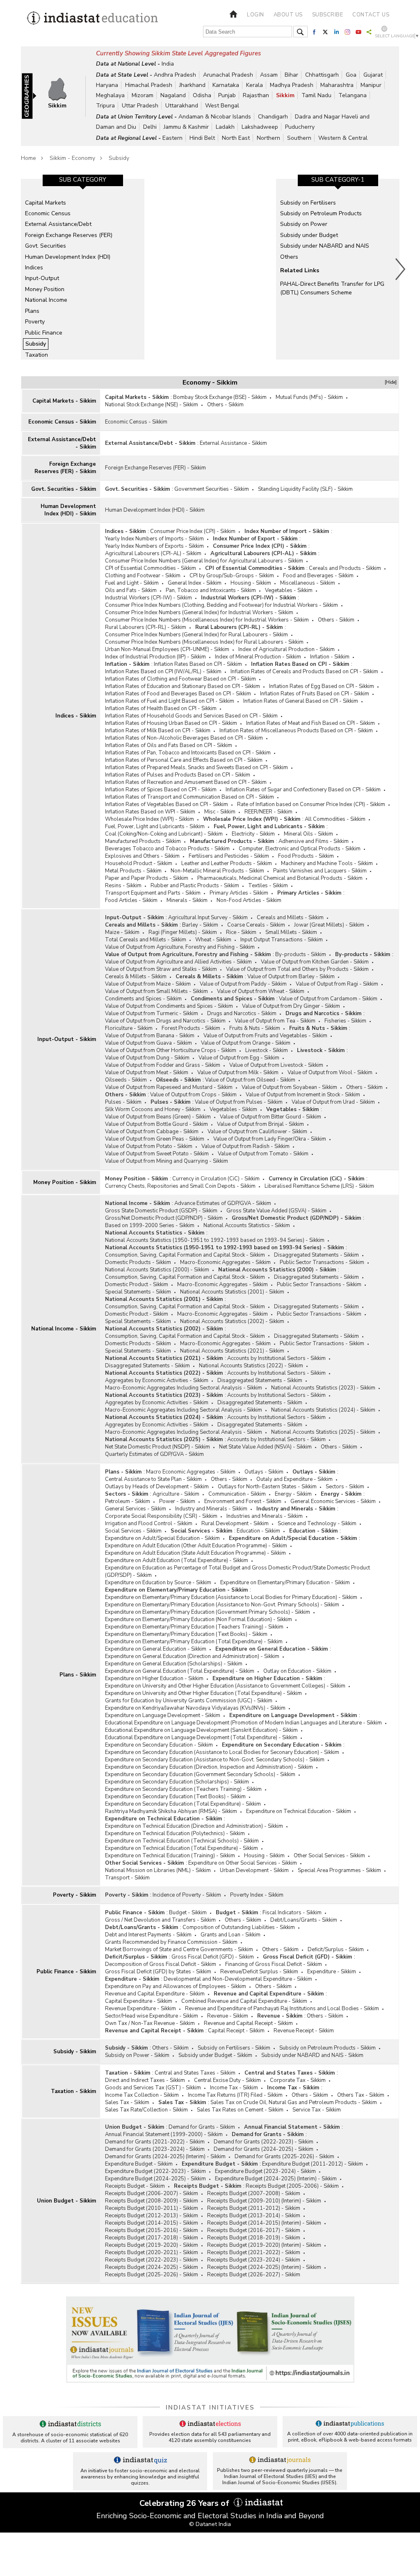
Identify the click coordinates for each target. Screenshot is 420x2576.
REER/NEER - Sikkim (268, 812)
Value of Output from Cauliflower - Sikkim (257, 1132)
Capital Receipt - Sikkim (236, 2031)
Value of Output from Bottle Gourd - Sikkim (156, 1124)
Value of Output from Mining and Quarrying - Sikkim (167, 1161)
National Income (46, 300)
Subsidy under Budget (309, 235)
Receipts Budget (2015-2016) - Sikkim (152, 2230)
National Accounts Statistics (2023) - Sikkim (323, 1388)
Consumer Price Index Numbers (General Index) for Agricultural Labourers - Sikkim (204, 561)
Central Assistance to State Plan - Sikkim (153, 1479)
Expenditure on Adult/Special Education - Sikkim (162, 1538)
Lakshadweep (260, 127)
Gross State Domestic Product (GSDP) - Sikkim (161, 1211)
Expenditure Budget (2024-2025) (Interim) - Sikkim (276, 2179)
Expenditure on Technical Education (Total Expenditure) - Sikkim (181, 1848)
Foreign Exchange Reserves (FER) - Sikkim (65, 468)
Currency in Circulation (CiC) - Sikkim (216, 1179)
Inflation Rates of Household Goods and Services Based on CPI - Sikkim (191, 716)
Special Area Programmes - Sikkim (339, 1870)
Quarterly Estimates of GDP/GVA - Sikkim (154, 1454)
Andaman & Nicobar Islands (215, 117)
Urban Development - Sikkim (254, 1870)
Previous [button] (17, 269)
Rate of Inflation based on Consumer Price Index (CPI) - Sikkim (311, 804)
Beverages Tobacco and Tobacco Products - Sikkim (167, 849)
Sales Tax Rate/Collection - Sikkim (146, 2110)
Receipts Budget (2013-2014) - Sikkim (254, 2216)
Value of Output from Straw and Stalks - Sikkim (161, 969)
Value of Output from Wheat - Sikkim (261, 991)
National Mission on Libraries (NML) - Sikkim (158, 1870)
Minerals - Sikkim (187, 900)
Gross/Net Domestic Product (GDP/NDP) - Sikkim (164, 1218)
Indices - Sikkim (76, 716)
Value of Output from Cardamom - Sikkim (328, 999)
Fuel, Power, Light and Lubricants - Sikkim (155, 827)
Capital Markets (46, 203)
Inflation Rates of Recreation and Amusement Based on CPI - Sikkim (186, 782)
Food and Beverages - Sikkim (318, 576)
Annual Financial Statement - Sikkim (292, 2127)
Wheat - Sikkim (213, 940)
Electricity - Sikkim (253, 834)
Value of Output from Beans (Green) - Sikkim (158, 1117)
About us (288, 15)
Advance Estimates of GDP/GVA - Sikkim (223, 1203)
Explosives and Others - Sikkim (142, 856)
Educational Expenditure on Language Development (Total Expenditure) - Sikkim (201, 1738)
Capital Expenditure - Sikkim (139, 2001)
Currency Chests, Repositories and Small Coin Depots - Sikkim (180, 1186)
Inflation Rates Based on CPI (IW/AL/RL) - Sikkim (163, 672)
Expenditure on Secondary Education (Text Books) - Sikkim (175, 1797)
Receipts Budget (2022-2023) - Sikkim (152, 2260)
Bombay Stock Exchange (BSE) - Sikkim (220, 397)
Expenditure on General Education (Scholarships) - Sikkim (174, 1664)
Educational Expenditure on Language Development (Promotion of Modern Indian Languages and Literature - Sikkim (243, 1723)
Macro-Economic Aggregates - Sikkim (225, 1262)
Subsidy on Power (304, 224)
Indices (34, 268)
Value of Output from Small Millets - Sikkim (156, 991)
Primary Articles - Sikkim (239, 893)
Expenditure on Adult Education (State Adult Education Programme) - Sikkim (195, 1553)
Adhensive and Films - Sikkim (314, 841)
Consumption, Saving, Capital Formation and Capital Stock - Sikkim (185, 1255)
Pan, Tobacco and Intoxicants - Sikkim (211, 590)
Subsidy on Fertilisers (308, 203)
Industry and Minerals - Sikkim (211, 1509)
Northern (268, 138)
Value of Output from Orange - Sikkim (246, 1043)
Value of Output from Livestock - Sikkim (276, 1065)
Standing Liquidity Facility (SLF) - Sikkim (305, 489)
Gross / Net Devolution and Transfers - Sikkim (160, 1920)
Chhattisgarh (322, 75)
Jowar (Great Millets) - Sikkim (329, 925)
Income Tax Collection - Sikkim (142, 2095)
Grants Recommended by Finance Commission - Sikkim (171, 1942)
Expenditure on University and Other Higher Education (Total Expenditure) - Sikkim (203, 1693)
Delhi (150, 127)
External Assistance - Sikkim (233, 443)
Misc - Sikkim (220, 812)
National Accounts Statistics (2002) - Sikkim (232, 1321)
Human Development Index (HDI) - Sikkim (68, 510)
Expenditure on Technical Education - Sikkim (299, 1811)
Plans (32, 311)
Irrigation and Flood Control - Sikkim (149, 1524)
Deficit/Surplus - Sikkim (336, 1950)
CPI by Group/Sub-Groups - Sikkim (232, 576)
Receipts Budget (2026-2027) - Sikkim (254, 2275)
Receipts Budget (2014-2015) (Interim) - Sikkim (264, 2223)
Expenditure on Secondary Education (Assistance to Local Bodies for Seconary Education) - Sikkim (222, 1752)
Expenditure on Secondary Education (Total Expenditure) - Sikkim (183, 1804)
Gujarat (373, 75)
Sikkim (285, 95)
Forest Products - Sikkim (191, 1028)
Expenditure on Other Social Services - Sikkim (243, 1863)
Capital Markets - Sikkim (64, 401)
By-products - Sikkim (301, 954)
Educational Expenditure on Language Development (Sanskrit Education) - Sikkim (201, 1730)
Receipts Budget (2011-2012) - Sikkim (254, 2208)
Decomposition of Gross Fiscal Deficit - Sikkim (161, 1964)
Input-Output (42, 278)
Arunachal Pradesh (228, 75)
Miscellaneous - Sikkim (308, 583)
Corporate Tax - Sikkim (298, 2080)
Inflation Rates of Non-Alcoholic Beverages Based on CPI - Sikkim (184, 738)
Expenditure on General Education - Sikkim (156, 1649)
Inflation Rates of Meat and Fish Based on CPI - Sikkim (310, 723)
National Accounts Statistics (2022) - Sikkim (251, 1366)
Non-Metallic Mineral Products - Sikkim (217, 871)
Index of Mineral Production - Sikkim (258, 657)
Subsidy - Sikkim (75, 2052)
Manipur (371, 85)
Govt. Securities (46, 246)
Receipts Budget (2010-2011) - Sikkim (152, 2208)
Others (289, 257)
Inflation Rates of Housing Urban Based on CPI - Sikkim (171, 723)
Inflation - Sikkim (330, 657)
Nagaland (173, 95)
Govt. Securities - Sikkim (64, 489)
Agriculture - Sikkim (176, 1494)
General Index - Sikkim (195, 583)
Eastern (172, 138)
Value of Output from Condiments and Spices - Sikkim (169, 1006)
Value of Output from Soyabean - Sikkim (289, 1087)
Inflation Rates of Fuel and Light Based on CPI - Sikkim (170, 701)
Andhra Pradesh (175, 75)
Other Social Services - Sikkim (329, 1856)
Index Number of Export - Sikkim (255, 539)
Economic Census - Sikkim (62, 422)
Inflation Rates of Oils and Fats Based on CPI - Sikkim (169, 745)
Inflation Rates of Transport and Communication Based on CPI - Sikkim (189, 797)
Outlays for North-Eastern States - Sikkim (267, 1487)
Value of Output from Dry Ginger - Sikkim (291, 1006)
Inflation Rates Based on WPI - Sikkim (150, 812)
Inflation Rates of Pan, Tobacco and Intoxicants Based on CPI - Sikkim (188, 753)
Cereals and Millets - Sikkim (290, 918)
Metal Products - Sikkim (133, 871)
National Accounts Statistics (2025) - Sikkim (323, 1432)
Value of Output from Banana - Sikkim (150, 1036)
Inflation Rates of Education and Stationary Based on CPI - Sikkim (183, 686)
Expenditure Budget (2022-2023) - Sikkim (155, 2171)
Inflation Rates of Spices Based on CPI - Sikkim (161, 790)
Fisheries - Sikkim (345, 1021)
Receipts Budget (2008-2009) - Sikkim (152, 2201)
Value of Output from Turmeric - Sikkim (152, 1014)
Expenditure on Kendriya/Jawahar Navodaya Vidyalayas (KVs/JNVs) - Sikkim (195, 1708)
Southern (299, 138)
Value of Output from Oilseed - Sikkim (250, 1080)
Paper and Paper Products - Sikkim (147, 878)
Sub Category (83, 180)
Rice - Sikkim (241, 932)
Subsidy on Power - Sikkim (137, 2055)
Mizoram (143, 95)
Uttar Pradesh (140, 106)
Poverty (35, 322)
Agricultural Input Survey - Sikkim (208, 918)
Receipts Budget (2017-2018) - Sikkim (152, 2238)
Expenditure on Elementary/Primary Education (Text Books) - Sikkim (186, 1634)
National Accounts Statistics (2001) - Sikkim (232, 1292)
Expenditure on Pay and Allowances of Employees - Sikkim (176, 1986)
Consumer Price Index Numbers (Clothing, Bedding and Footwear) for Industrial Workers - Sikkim (221, 605)
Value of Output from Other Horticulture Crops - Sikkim (171, 1050)
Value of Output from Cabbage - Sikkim (152, 1132)
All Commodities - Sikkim (335, 819)
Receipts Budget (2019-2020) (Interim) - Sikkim (264, 2245)
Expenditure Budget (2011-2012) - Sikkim (313, 2164)
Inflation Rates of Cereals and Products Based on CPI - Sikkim (304, 672)
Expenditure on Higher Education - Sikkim (154, 1679)
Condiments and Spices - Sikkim (143, 999)
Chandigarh (273, 117)
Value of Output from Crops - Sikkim (193, 1095)
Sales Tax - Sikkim (127, 2102)
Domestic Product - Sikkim (137, 1285)
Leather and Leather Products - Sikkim (227, 863)
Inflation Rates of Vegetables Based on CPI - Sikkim (167, 804)
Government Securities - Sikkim (212, 489)
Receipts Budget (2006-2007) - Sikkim (152, 2193)
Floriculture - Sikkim (129, 1028)
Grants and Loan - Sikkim (231, 1935)
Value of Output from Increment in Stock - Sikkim (303, 1095)
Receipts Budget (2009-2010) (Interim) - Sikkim (264, 2201)
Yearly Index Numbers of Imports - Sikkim (154, 539)
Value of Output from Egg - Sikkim (239, 1058)
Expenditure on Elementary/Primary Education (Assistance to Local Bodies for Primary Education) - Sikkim (231, 1597)
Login (256, 15)
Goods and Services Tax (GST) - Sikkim (153, 2088)
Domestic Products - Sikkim (138, 1262)
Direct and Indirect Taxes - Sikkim (145, 2080)
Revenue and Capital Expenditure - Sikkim (155, 1994)
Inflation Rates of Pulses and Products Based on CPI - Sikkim (178, 775)
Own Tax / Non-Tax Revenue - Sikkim (150, 2023)
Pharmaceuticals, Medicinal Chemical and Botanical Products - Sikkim (280, 878)
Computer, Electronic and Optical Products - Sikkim (300, 849)
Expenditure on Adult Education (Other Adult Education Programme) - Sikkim (196, 1546)
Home (29, 158)
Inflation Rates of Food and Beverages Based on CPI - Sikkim (178, 694)
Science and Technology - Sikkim (317, 1524)
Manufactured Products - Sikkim (143, 841)
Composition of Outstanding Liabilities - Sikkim (239, 1927)
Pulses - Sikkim (123, 1102)
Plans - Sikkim (78, 1675)
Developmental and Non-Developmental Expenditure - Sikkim (238, 1979)
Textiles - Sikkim (268, 886)
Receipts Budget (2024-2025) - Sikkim (152, 2267)
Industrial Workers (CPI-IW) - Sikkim (148, 598)
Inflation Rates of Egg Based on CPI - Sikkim (322, 686)
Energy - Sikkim (293, 1494)
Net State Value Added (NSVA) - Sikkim (265, 1447)
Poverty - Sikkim (74, 1895)
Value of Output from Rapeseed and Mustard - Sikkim (169, 1087)
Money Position (45, 289)
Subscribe (328, 15)
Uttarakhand (182, 106)
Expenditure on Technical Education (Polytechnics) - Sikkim (175, 1833)
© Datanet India (210, 2524)
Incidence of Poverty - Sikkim (187, 1895)
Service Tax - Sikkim (317, 2110)
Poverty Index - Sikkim (257, 1895)
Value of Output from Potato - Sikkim (149, 1146)
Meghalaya (110, 95)
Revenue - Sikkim (228, 2016)
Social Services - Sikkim (133, 1531)
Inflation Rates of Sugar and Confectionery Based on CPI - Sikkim (303, 790)
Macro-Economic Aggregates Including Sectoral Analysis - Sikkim (184, 1388)
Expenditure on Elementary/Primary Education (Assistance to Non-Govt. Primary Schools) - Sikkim (222, 1605)
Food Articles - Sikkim (131, 900)
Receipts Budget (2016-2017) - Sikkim (254, 2230)
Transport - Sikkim (127, 1878)
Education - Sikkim (258, 1531)
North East (236, 138)
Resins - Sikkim (123, 886)
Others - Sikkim (225, 405)
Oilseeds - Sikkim (126, 1080)
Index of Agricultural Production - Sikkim (286, 649)
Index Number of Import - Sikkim (287, 531)
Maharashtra (337, 85)
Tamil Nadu (316, 95)
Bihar (291, 75)
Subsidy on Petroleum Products (321, 213)
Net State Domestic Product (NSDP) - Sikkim (157, 1447)
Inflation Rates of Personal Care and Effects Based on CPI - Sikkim (184, 760)
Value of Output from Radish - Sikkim (245, 1146)
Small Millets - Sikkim (291, 932)
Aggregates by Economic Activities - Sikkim (157, 1380)
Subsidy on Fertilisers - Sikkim (234, 2048)
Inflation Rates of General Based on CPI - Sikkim (301, 701)
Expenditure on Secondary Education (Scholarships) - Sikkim (177, 1782)
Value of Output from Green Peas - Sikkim (155, 1139)
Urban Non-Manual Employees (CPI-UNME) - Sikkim (167, 649)
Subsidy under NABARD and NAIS (325, 246)
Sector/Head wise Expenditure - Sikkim (152, 2016)
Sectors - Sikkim (345, 1487)
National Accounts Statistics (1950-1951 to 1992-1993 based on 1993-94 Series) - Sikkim (215, 1240)
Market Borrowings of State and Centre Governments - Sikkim (179, 1950)
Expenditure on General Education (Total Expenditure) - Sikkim (180, 1671)
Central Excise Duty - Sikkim (227, 2080)
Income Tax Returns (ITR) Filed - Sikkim (235, 2095)
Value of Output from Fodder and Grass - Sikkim (163, 1065)
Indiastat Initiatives (210, 2407)
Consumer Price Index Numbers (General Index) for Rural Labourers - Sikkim (196, 635)
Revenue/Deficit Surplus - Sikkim (259, 1972)
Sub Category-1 (338, 180)
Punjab (227, 95)
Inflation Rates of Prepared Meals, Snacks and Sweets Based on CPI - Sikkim (196, 768)
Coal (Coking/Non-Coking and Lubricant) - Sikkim (164, 834)
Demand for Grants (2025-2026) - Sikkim (284, 2157)
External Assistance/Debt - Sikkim (62, 443)
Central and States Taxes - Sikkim (195, 2073)
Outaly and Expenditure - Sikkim (294, 1479)
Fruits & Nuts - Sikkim (255, 1028)
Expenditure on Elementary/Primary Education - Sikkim (285, 1583)
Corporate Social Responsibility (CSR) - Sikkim (161, 1516)
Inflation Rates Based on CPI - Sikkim (198, 664)
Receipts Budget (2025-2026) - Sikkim (152, 2275)
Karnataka (226, 85)
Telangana (353, 95)
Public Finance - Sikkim (66, 1972)
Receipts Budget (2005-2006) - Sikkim (292, 2186)
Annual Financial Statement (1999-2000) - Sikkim (164, 2134)
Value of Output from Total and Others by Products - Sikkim (297, 969)
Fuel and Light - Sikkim (132, 583)
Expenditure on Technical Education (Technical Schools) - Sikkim (182, 1841)
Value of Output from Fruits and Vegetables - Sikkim (265, 1036)
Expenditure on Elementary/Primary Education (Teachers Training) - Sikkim (194, 1627)
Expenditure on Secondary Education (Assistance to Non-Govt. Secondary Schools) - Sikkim (215, 1760)
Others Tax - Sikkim (361, 2095)
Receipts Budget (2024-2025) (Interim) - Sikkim (264, 2267)
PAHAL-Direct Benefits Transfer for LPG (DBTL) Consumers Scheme (332, 288)
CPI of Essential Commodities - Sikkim (151, 568)
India (168, 64)
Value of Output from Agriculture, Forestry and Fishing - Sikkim (180, 947)
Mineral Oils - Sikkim (308, 834)
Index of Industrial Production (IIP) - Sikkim (155, 657)
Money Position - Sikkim (65, 1182)
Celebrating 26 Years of (185, 2503)
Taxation (37, 355)
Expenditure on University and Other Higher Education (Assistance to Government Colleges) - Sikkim (225, 1686)
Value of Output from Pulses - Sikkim (239, 1102)
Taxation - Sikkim (73, 2091)
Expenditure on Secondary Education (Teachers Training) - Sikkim (183, 1789)
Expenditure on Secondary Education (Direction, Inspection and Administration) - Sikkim (209, 1767)
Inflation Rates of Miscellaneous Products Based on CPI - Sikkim (296, 731)
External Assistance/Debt (58, 224)
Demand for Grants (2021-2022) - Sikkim (155, 2142)
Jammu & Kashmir (186, 127)
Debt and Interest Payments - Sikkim (148, 1935)
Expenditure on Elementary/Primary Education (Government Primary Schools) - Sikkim (208, 1612)
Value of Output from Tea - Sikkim (275, 1021)
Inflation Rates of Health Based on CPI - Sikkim (161, 708)
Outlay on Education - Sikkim (297, 1671)
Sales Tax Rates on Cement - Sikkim (240, 2110)
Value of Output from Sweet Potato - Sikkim (157, 1154)
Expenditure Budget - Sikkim (139, 2164)
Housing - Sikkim (251, 583)
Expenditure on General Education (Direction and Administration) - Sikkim (192, 1656)
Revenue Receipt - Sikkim (304, 2031)
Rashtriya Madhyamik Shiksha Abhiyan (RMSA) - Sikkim (171, 1811)
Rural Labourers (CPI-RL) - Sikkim (146, 627)
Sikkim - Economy (72, 158)
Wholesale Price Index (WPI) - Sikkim (150, 819)
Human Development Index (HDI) (68, 257)
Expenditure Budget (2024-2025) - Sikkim (155, 2179)
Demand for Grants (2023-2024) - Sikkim (155, 2149)
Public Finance (44, 333)
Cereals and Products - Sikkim (345, 568)
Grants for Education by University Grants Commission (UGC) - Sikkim (189, 1701)
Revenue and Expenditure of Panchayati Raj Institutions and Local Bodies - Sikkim (282, 2009)
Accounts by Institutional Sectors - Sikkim (276, 1358)
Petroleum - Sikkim (128, 1501)
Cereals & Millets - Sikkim (136, 977)
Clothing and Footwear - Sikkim (143, 576)
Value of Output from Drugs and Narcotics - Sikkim (165, 1021)
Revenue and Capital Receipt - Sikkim (248, 2023)
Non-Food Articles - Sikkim (249, 900)
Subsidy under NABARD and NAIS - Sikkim (312, 2055)
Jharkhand (192, 85)
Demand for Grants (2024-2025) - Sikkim (264, 2149)
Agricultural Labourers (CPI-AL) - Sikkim (153, 553)
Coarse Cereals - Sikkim (256, 925)
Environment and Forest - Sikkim (243, 1501)
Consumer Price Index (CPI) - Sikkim (193, 531)
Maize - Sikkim (122, 932)
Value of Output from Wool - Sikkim (330, 1073)
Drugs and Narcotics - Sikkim (242, 1014)
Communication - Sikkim (237, 1494)
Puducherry (300, 127)
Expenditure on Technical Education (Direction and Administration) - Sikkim (194, 1826)
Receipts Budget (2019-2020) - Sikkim (152, 2245)
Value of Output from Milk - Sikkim (238, 1073)
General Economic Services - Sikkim (333, 1501)
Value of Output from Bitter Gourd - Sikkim (270, 1117)
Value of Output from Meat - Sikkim (147, 1073)
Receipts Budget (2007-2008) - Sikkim (254, 2193)
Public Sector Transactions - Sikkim (322, 1262)
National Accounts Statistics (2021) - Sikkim (232, 1351)
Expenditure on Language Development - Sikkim (163, 1715)
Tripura (105, 106)
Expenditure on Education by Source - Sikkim (158, 1583)
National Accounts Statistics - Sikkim (247, 1225)
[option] (83, 269)
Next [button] (401, 269)
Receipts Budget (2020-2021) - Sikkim (152, 2253)
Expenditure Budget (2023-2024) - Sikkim (265, 2171)
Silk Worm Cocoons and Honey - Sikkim (153, 1109)
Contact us (371, 15)
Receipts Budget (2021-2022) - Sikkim (254, 2253)
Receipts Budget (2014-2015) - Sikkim (152, 2223)
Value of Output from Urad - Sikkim (333, 1102)
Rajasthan (256, 95)
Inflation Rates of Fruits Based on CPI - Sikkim (315, 694)
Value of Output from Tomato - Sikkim (263, 1154)
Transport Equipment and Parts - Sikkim (153, 893)
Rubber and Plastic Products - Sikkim (195, 886)
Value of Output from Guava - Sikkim (148, 1043)
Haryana (107, 85)
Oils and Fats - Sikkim (131, 590)
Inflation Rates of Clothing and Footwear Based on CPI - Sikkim (180, 679)
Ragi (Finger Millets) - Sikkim (183, 932)
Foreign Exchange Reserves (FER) (69, 235)
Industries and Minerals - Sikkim (265, 1516)
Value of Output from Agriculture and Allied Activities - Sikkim (178, 962)
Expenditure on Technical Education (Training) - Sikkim (170, 1856)
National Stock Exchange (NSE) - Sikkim (152, 405)
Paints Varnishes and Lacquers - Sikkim (320, 871)
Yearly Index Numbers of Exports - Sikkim (154, 546)
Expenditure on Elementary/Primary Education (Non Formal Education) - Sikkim (199, 1619)
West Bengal (222, 106)
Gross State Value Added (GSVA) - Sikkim (276, 1211)
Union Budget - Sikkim (66, 2201)
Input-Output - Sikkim (67, 1039)
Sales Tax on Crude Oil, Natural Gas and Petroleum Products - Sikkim (294, 2102)
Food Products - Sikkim (306, 856)
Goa (351, 75)
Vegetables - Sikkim (289, 590)
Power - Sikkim (177, 1501)
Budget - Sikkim (188, 1913)
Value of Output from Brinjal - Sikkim (260, 1124)
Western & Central (343, 138)
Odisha (202, 95)
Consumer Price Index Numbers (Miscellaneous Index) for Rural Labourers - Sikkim (204, 642)
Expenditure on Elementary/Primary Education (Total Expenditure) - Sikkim (194, 1642)
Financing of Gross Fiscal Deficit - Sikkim (274, 1964)
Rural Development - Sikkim (235, 1524)
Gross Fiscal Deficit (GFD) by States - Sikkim (158, 1972)
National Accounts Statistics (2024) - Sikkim (323, 1410)
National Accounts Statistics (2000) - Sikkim (157, 1270)
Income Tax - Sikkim (234, 2088)
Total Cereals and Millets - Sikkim (146, 940)
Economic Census (48, 213)
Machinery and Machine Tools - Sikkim (327, 863)
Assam (269, 75)
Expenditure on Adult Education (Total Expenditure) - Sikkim (177, 1560)
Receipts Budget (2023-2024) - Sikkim (254, 2260)
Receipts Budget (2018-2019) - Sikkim (254, 2238)
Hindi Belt (202, 138)
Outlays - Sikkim (264, 1472)
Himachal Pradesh (149, 85)
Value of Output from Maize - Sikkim (148, 984)
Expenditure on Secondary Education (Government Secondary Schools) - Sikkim (200, 1774)
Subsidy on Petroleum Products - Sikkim (328, 2048)
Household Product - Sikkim (139, 863)
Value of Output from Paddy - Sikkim (243, 984)
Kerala (255, 85)
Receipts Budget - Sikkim (135, 2186)
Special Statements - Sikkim (138, 1292)
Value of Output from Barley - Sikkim (291, 977)
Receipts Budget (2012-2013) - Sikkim (152, 2216)
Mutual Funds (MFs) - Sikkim (309, 397)
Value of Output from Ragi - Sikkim (337, 984)
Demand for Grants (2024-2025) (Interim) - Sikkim (165, 2157)
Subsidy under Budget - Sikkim (215, 2055)
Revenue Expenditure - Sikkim (140, 2009)
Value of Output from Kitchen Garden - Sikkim (315, 962)
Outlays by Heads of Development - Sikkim (157, 1487)
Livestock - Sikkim (267, 1050)
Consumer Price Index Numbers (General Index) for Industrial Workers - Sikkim (199, 613)
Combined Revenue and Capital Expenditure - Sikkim (244, 2001)
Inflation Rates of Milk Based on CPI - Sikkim (158, 731)
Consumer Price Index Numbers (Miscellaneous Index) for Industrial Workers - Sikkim (207, 620)
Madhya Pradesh (292, 85)
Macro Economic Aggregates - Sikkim (191, 1472)
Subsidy (119, 158)
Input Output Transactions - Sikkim (282, 940)
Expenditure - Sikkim (332, 1972)
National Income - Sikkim (64, 1329)
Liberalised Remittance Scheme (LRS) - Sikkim (319, 1186)
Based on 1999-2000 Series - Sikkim (150, 1225)
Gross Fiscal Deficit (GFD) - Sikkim (213, 1957)
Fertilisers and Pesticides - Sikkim (229, 856)
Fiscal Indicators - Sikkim (292, 1913)
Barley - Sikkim (200, 925)
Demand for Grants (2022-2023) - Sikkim (264, 2142)
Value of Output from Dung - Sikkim (147, 1058)
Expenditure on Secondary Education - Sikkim (159, 1745)
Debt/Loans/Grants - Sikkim (304, 1920)
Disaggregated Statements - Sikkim (316, 1255)
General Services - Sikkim (136, 1509)
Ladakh (225, 127)
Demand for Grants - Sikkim (202, 2127)
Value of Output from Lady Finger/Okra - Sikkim (270, 1139)
